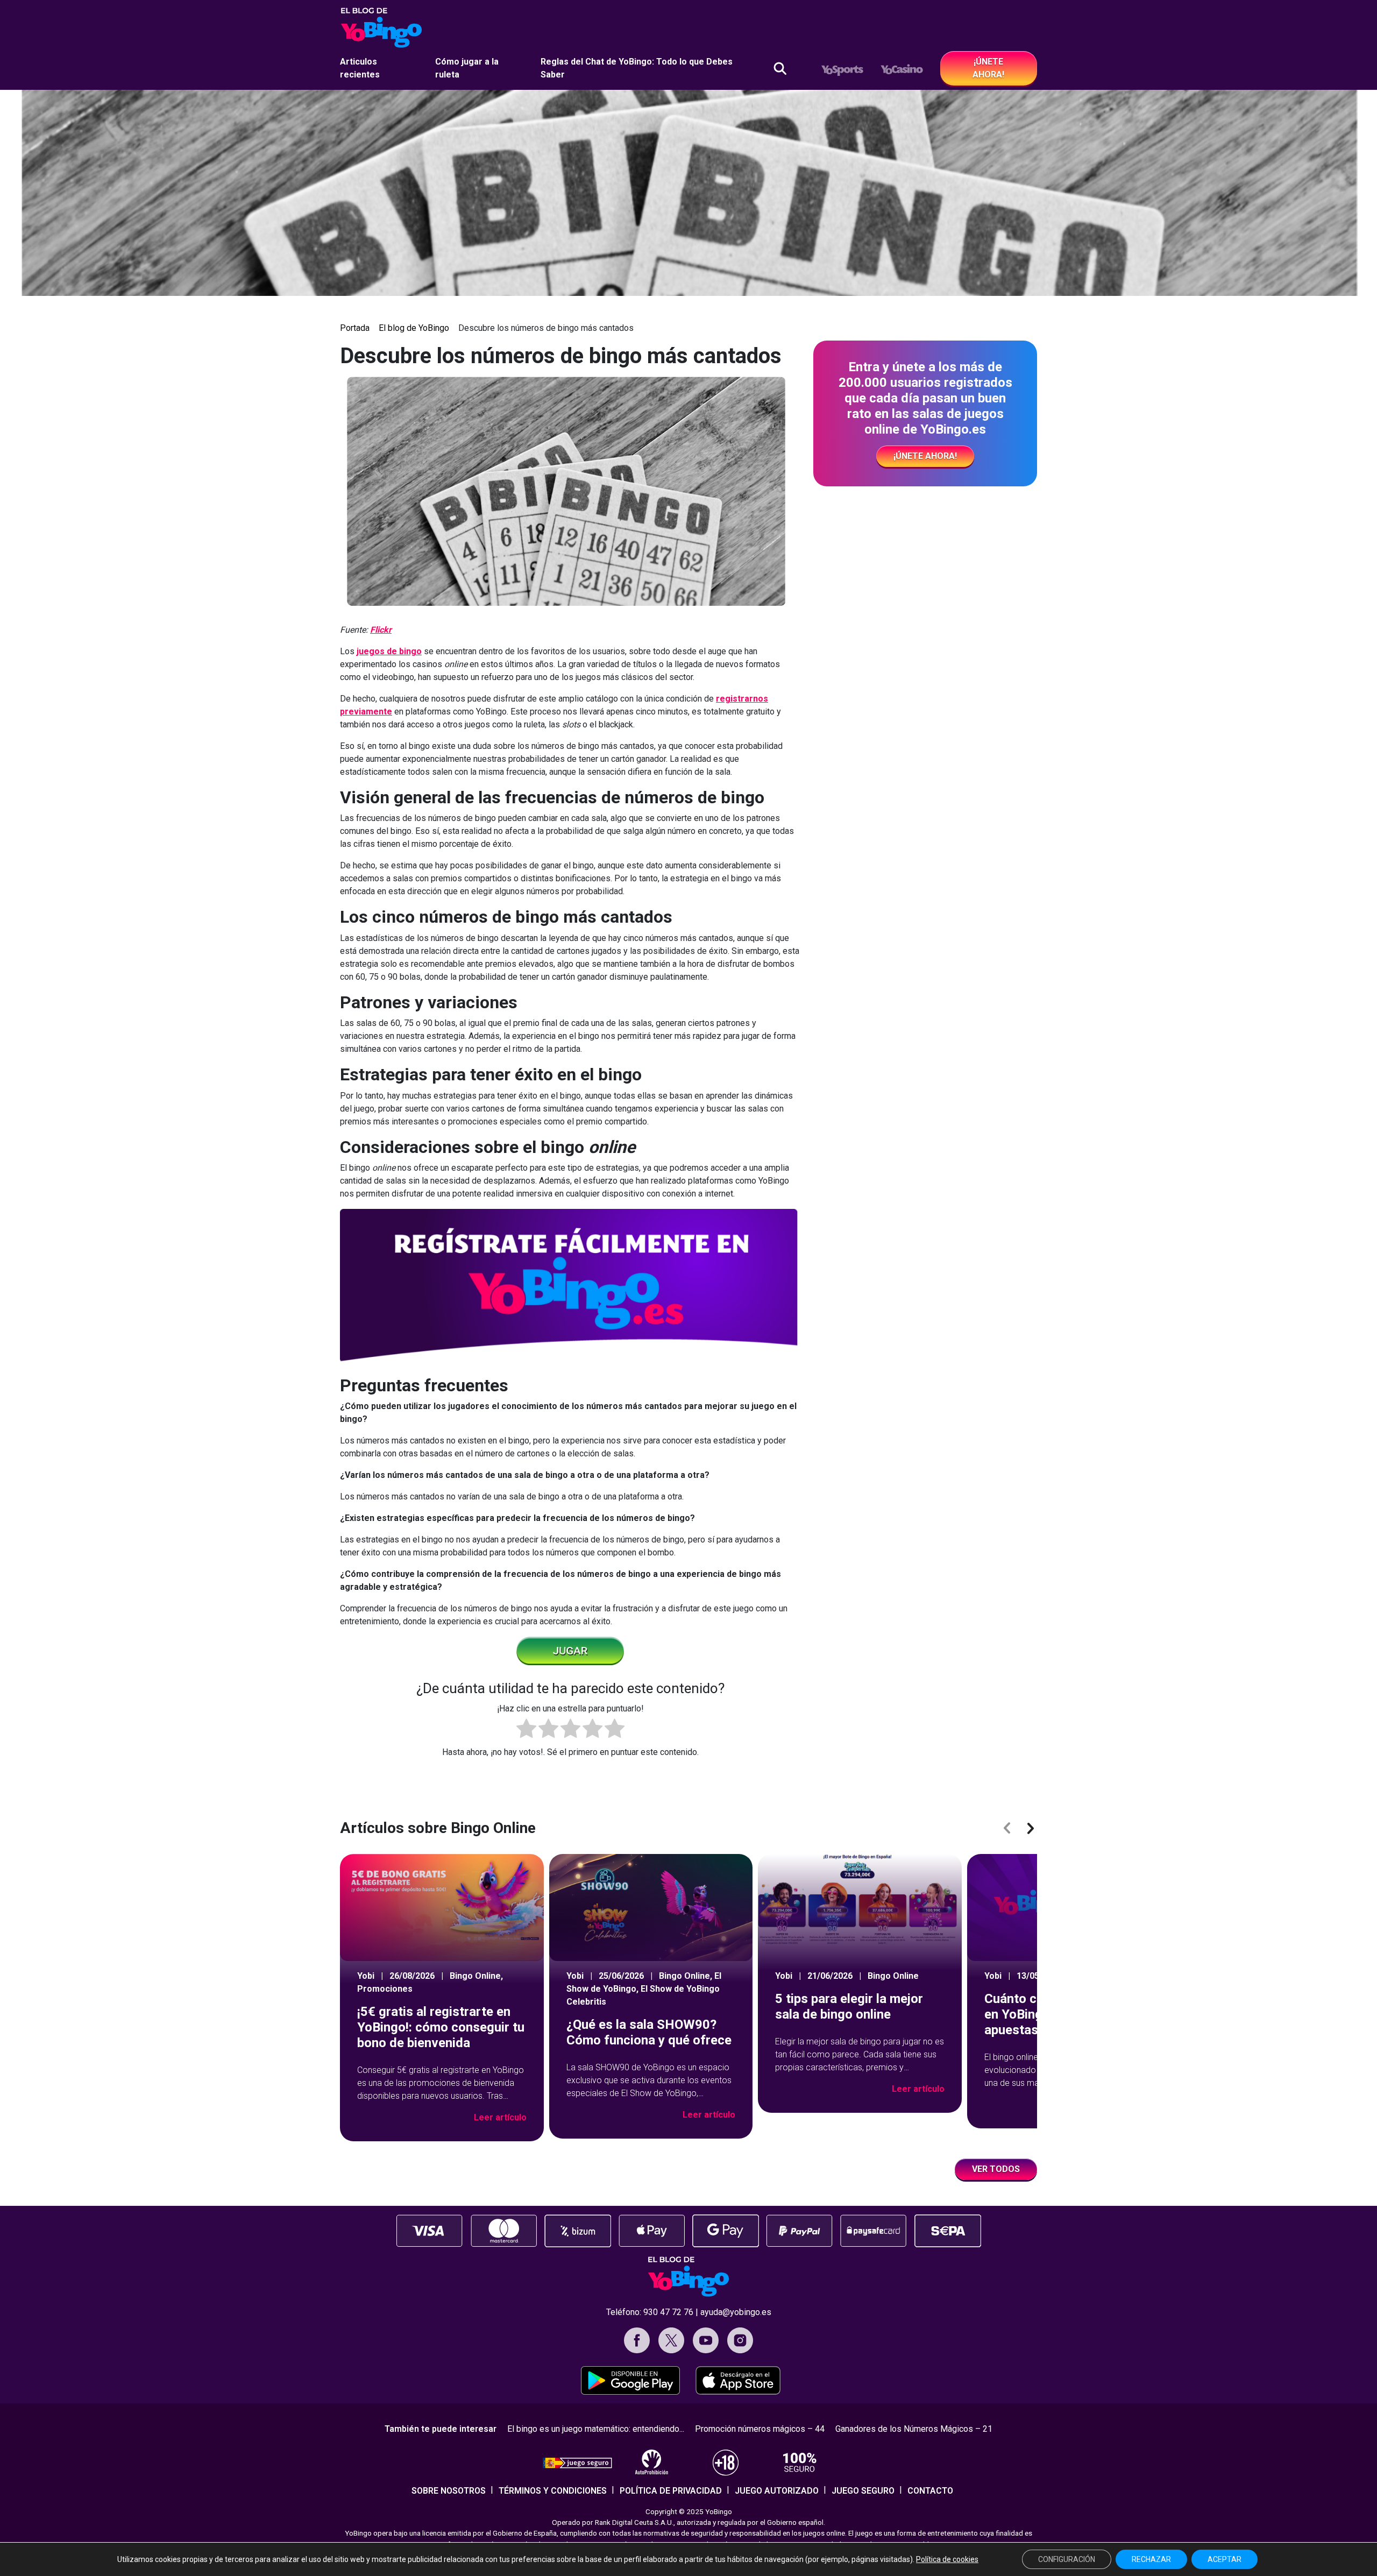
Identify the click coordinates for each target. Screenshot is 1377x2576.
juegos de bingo (389, 651)
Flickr (381, 630)
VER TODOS (996, 2169)
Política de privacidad (671, 2491)
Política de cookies (947, 2559)
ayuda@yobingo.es (736, 2312)
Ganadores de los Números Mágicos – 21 (914, 2429)
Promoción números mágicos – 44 (760, 2429)
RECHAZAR (1151, 2559)
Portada (355, 328)
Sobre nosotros (449, 2491)
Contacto (930, 2491)
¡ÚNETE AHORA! (988, 68)
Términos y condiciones (553, 2491)
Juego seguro (863, 2491)
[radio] (526, 1730)
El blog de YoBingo (414, 328)
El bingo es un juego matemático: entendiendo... (596, 2429)
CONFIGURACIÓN (1067, 2559)
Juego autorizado (777, 2491)
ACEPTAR (1225, 2559)
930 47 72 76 (668, 2312)
